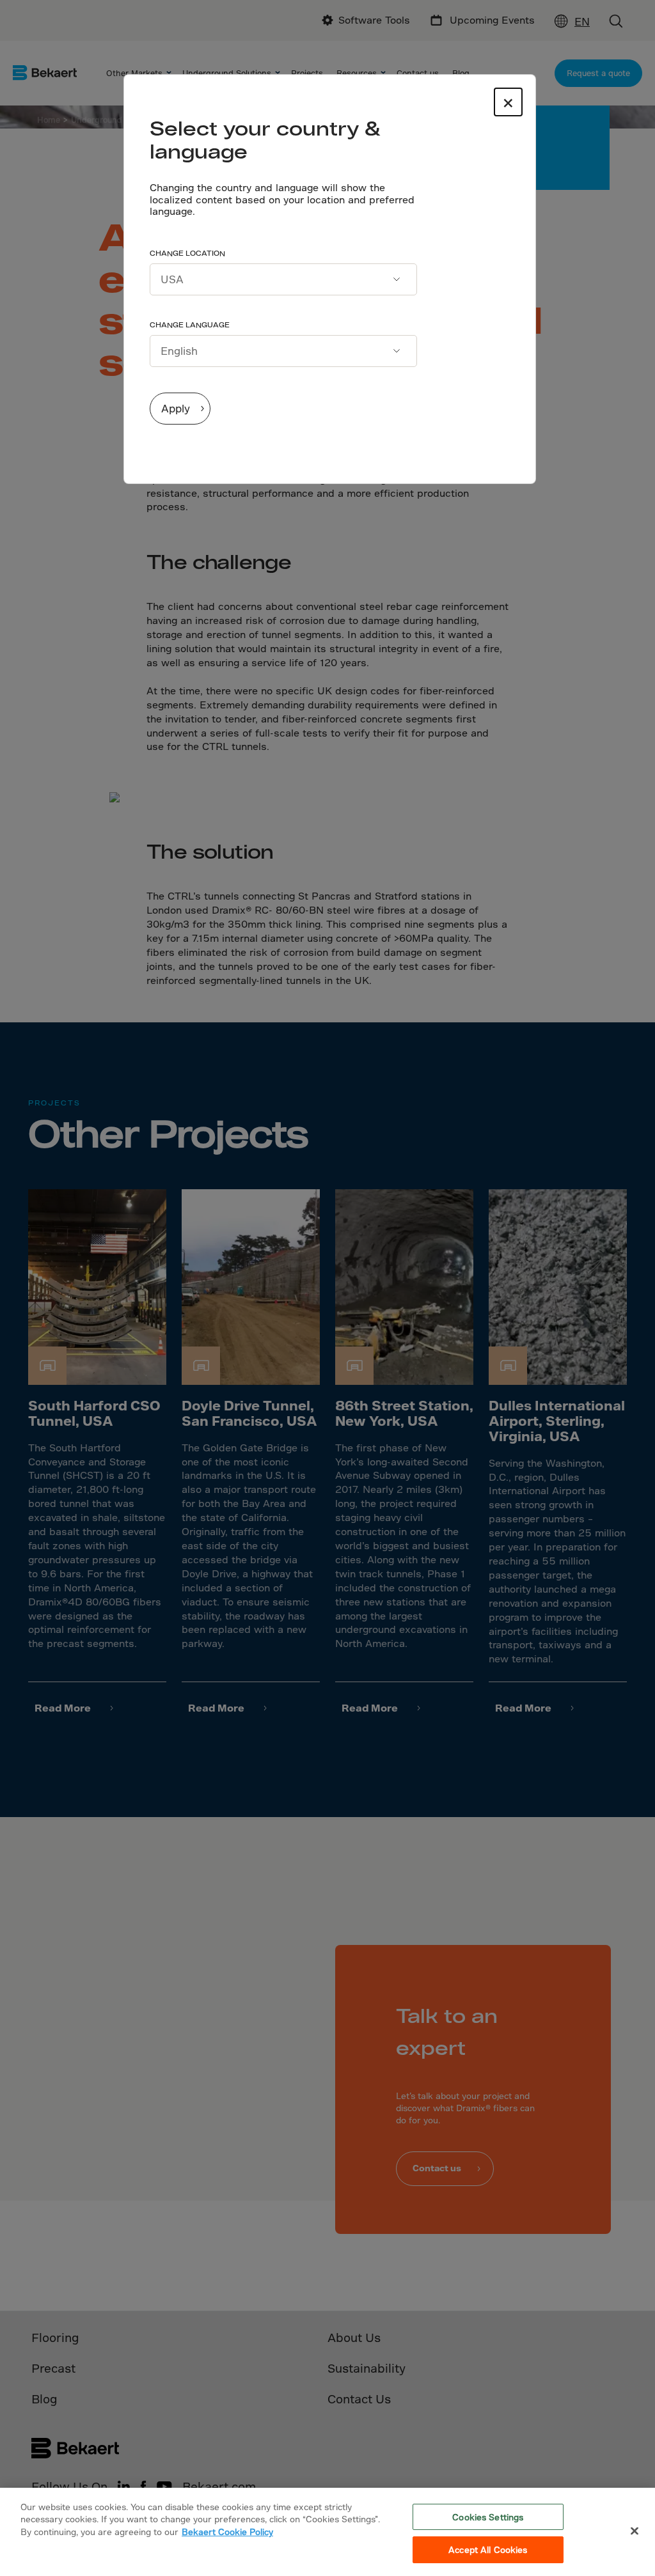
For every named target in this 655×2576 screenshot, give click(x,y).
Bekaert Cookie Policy (227, 2532)
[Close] (635, 2531)
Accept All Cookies (488, 2549)
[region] (327, 2532)
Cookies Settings (488, 2517)
